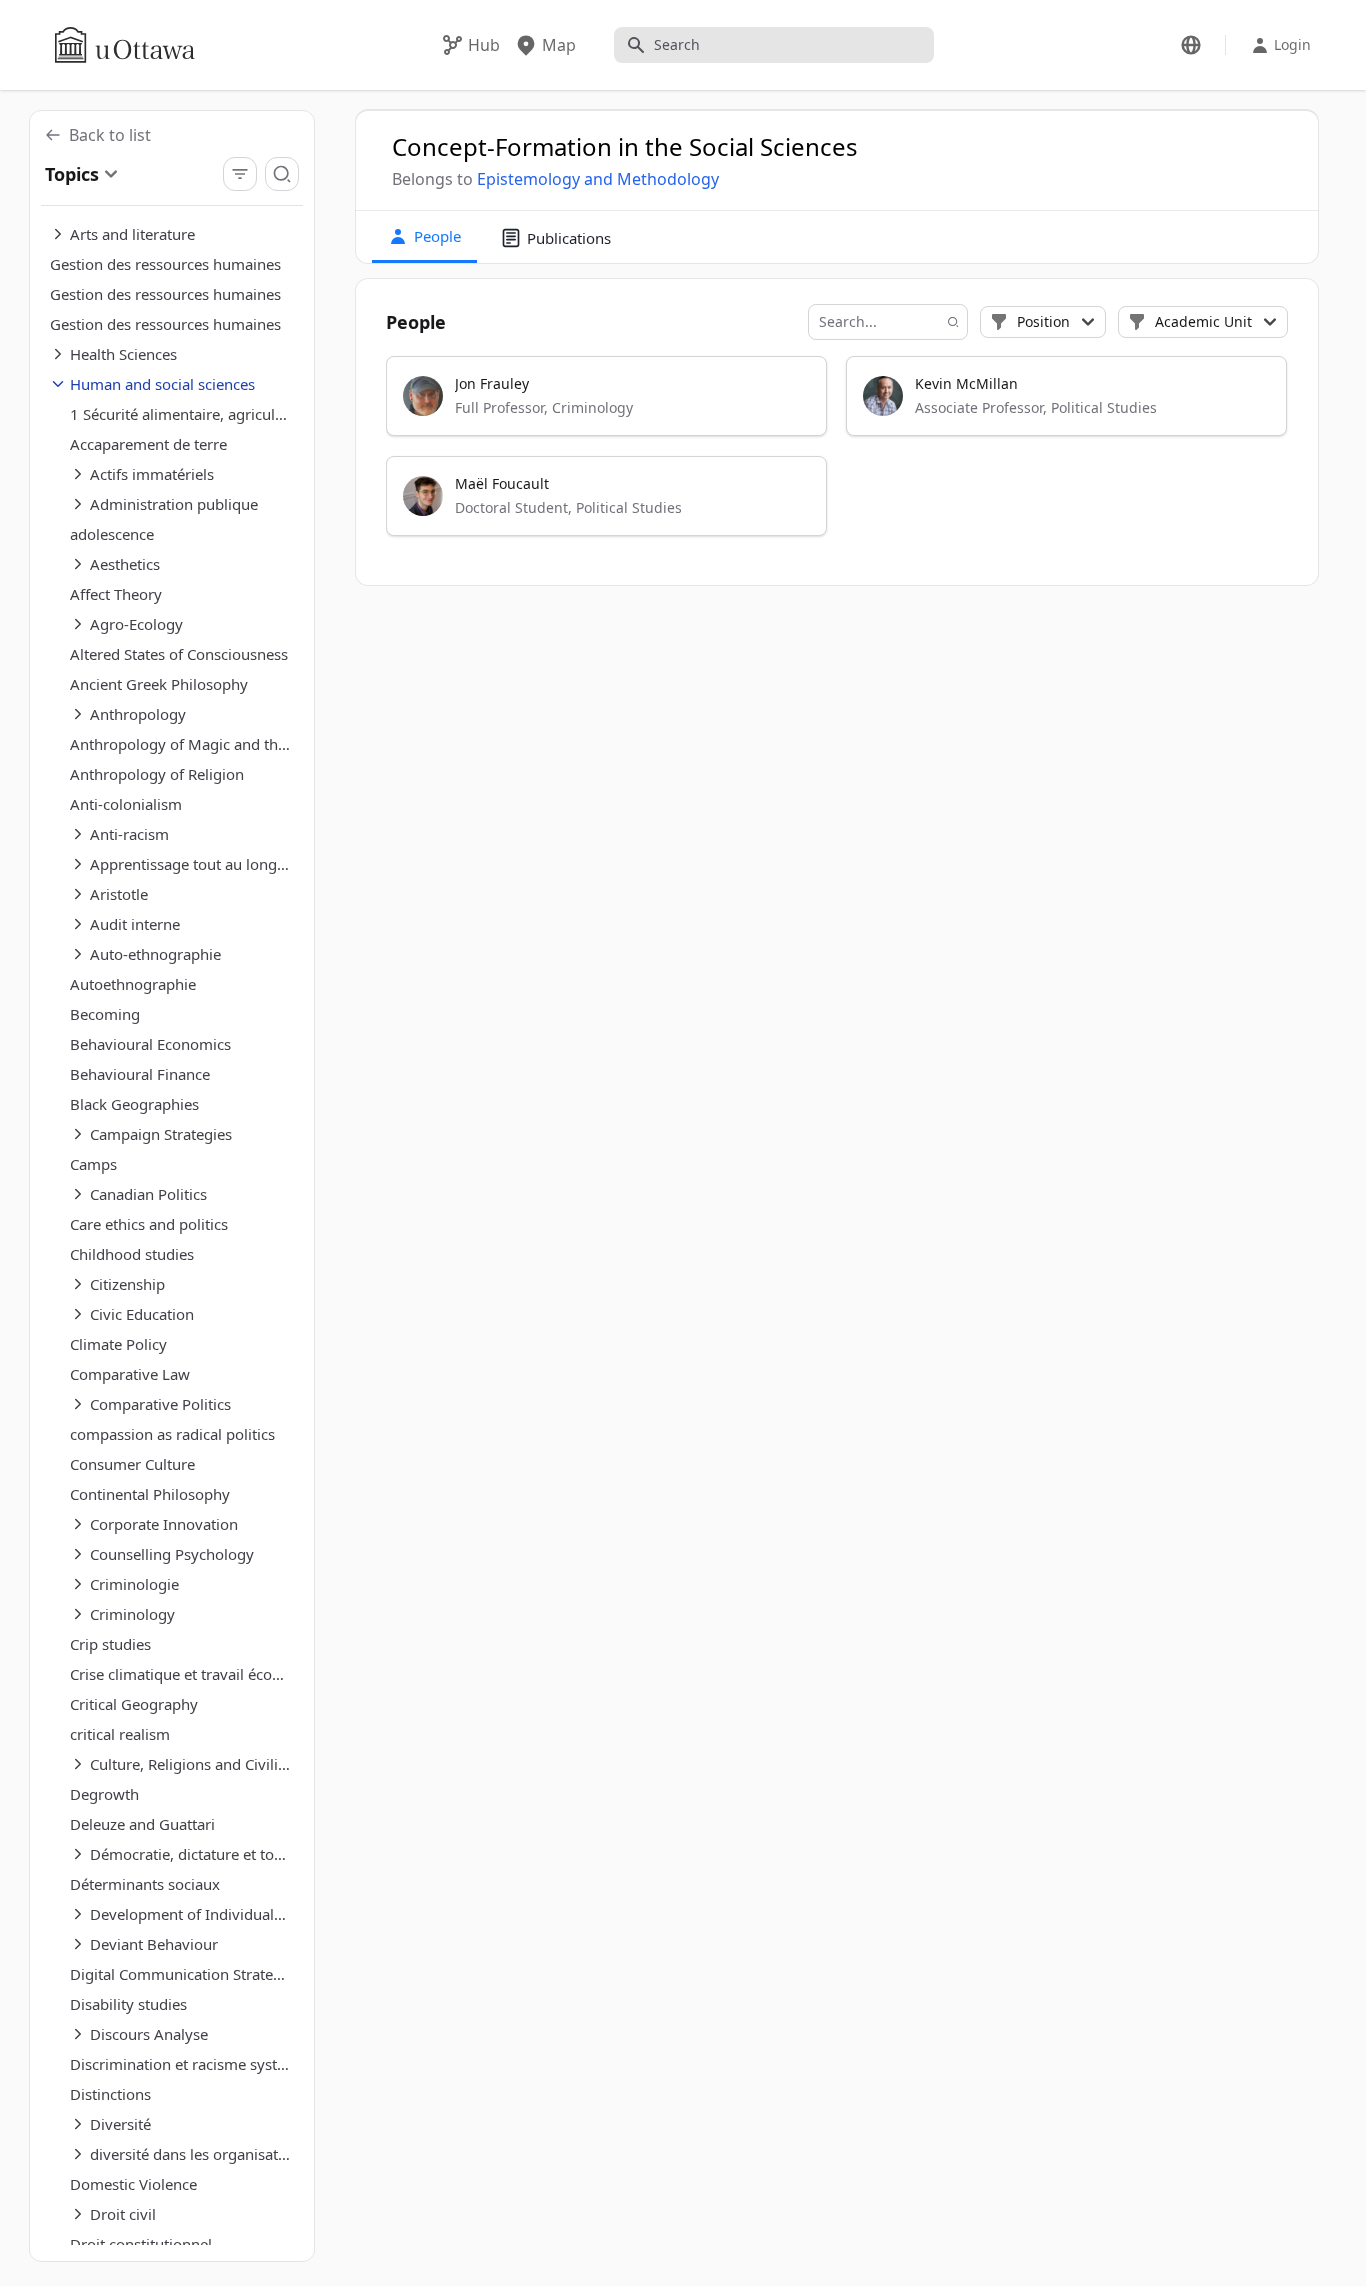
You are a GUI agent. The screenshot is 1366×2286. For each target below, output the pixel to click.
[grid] (837, 455)
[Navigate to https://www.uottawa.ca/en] (125, 45)
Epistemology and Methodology (598, 179)
